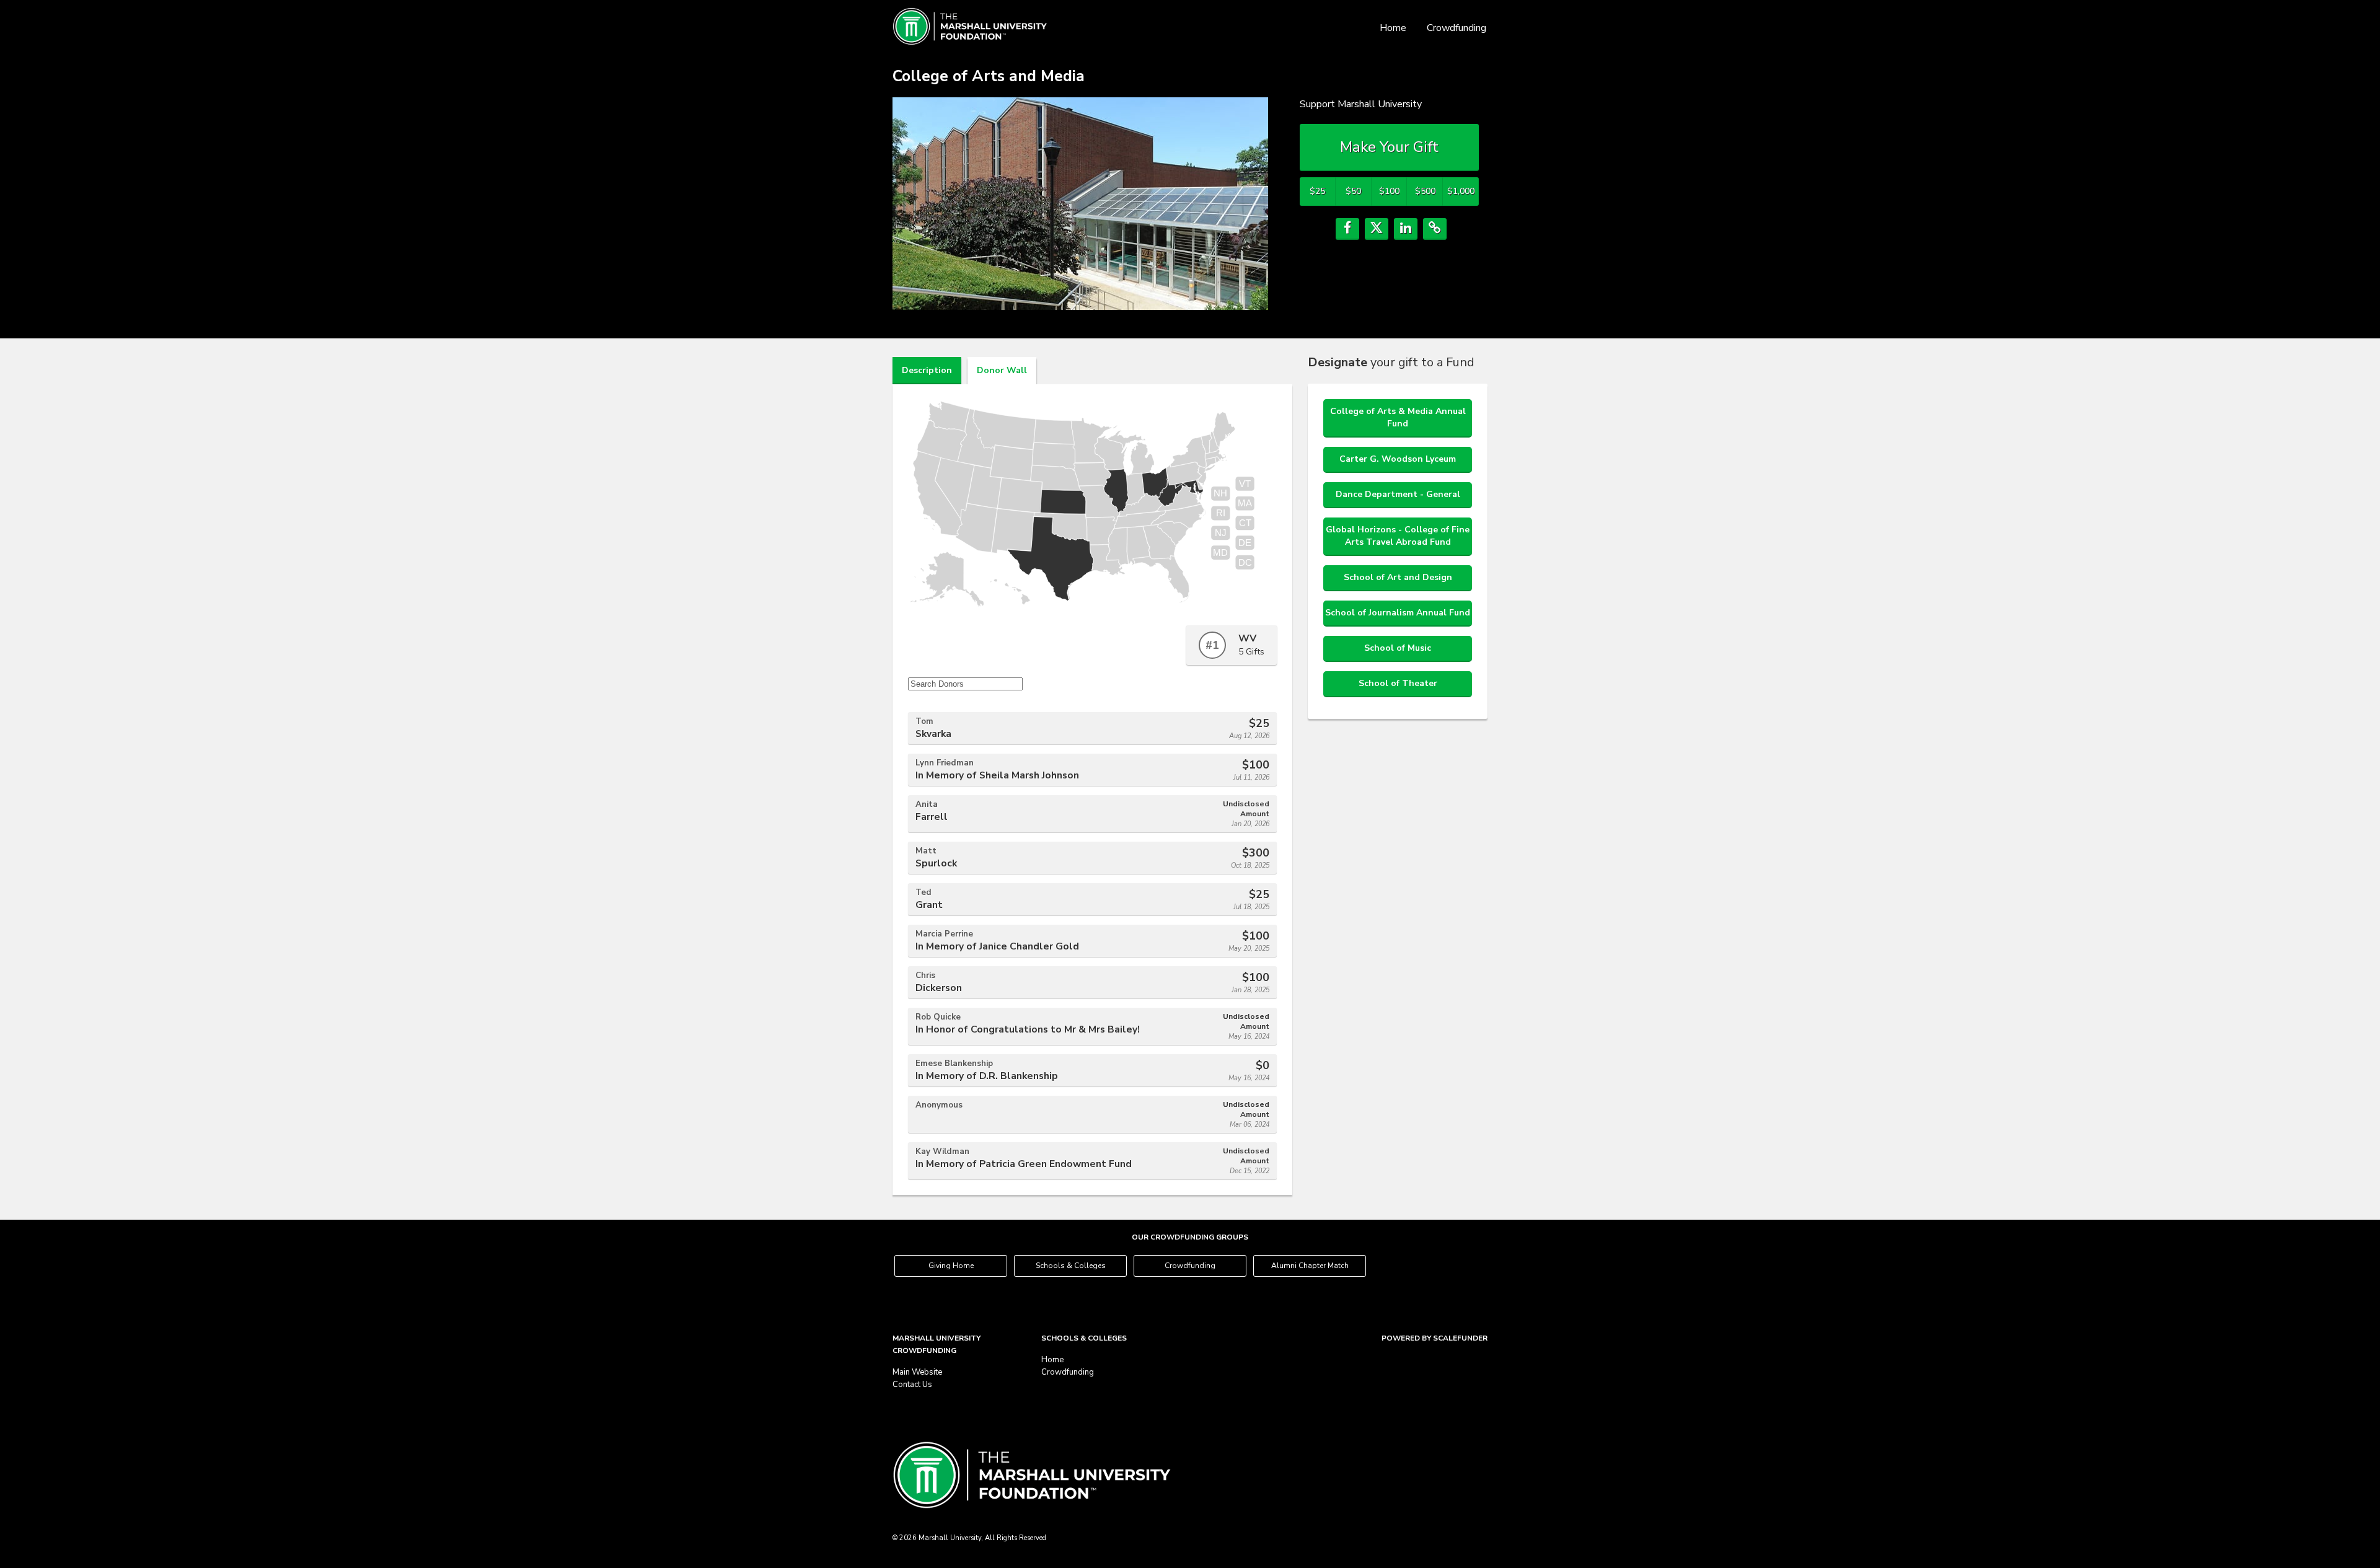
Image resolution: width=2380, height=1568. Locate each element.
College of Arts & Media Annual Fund (1398, 417)
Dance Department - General (1398, 494)
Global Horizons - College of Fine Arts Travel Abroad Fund (1398, 536)
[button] (1347, 229)
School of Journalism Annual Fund (1398, 613)
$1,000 (1461, 191)
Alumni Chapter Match (1310, 1266)
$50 (1353, 191)
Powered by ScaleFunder (1435, 1338)
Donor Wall (1002, 370)
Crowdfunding (1457, 28)
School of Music (1398, 648)
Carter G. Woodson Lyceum (1398, 459)
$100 (1389, 191)
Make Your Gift (1389, 147)
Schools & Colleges (1071, 1266)
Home (1393, 28)
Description (927, 370)
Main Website (917, 1372)
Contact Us (912, 1385)
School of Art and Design (1398, 577)
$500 (1425, 191)
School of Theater (1398, 683)
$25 (1317, 191)
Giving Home (951, 1266)
